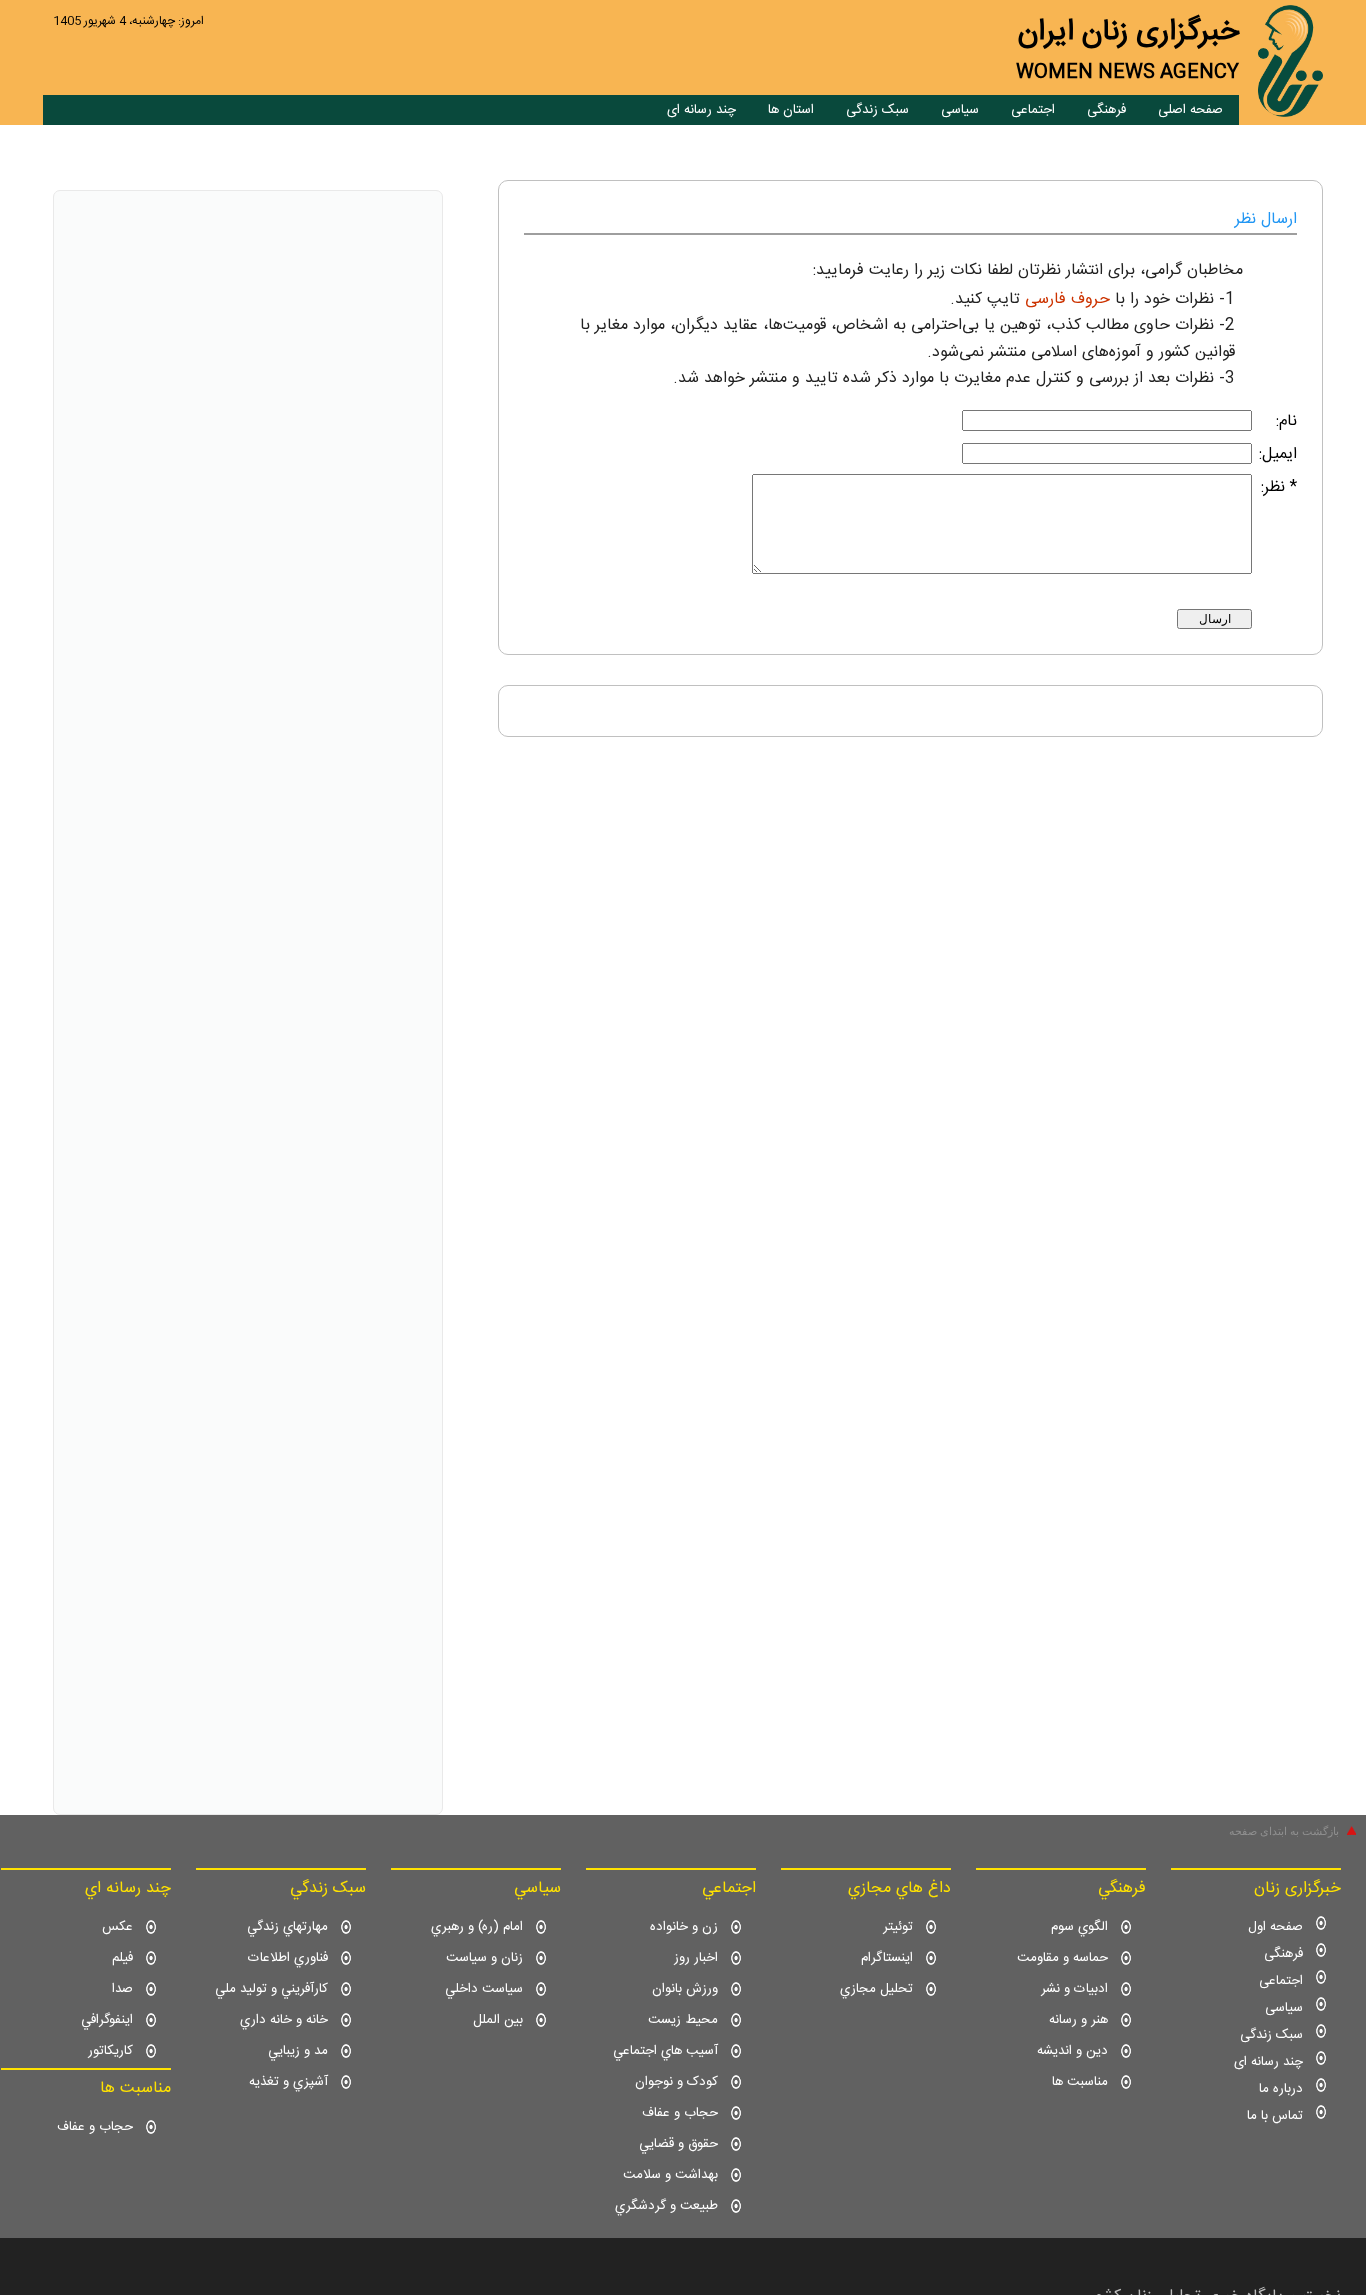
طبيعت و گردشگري (666, 2206)
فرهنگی (1106, 110)
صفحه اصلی (1190, 110)
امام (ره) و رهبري (477, 1927)
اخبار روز (696, 1958)
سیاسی (960, 110)
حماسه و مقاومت (1062, 1958)
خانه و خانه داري (284, 2020)
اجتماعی (1033, 110)
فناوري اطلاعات (288, 1958)
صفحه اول (1275, 1927)
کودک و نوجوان (676, 2082)
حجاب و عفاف (680, 2113)
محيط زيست (683, 2020)
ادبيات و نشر (1074, 1989)
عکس (117, 1927)
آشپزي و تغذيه (288, 2082)
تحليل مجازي (876, 1989)
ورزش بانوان (685, 1989)
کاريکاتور (110, 2051)
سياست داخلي (484, 1989)
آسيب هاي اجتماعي (665, 2051)
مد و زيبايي (298, 2051)
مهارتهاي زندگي (287, 1927)
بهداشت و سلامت (670, 2175)
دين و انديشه (1072, 2051)
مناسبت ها (1080, 2082)
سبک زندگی (877, 110)
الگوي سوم (1079, 1927)
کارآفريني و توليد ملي (271, 1989)
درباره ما (1281, 2089)
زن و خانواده (684, 1927)
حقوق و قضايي (678, 2144)
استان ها (791, 110)
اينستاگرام (887, 1958)
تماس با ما (1275, 2116)
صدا (122, 1989)
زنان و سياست (484, 1958)
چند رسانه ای (701, 110)
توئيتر (898, 1927)
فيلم (122, 1958)
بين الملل (498, 2020)
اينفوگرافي (107, 2020)
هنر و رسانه (1078, 2020)
